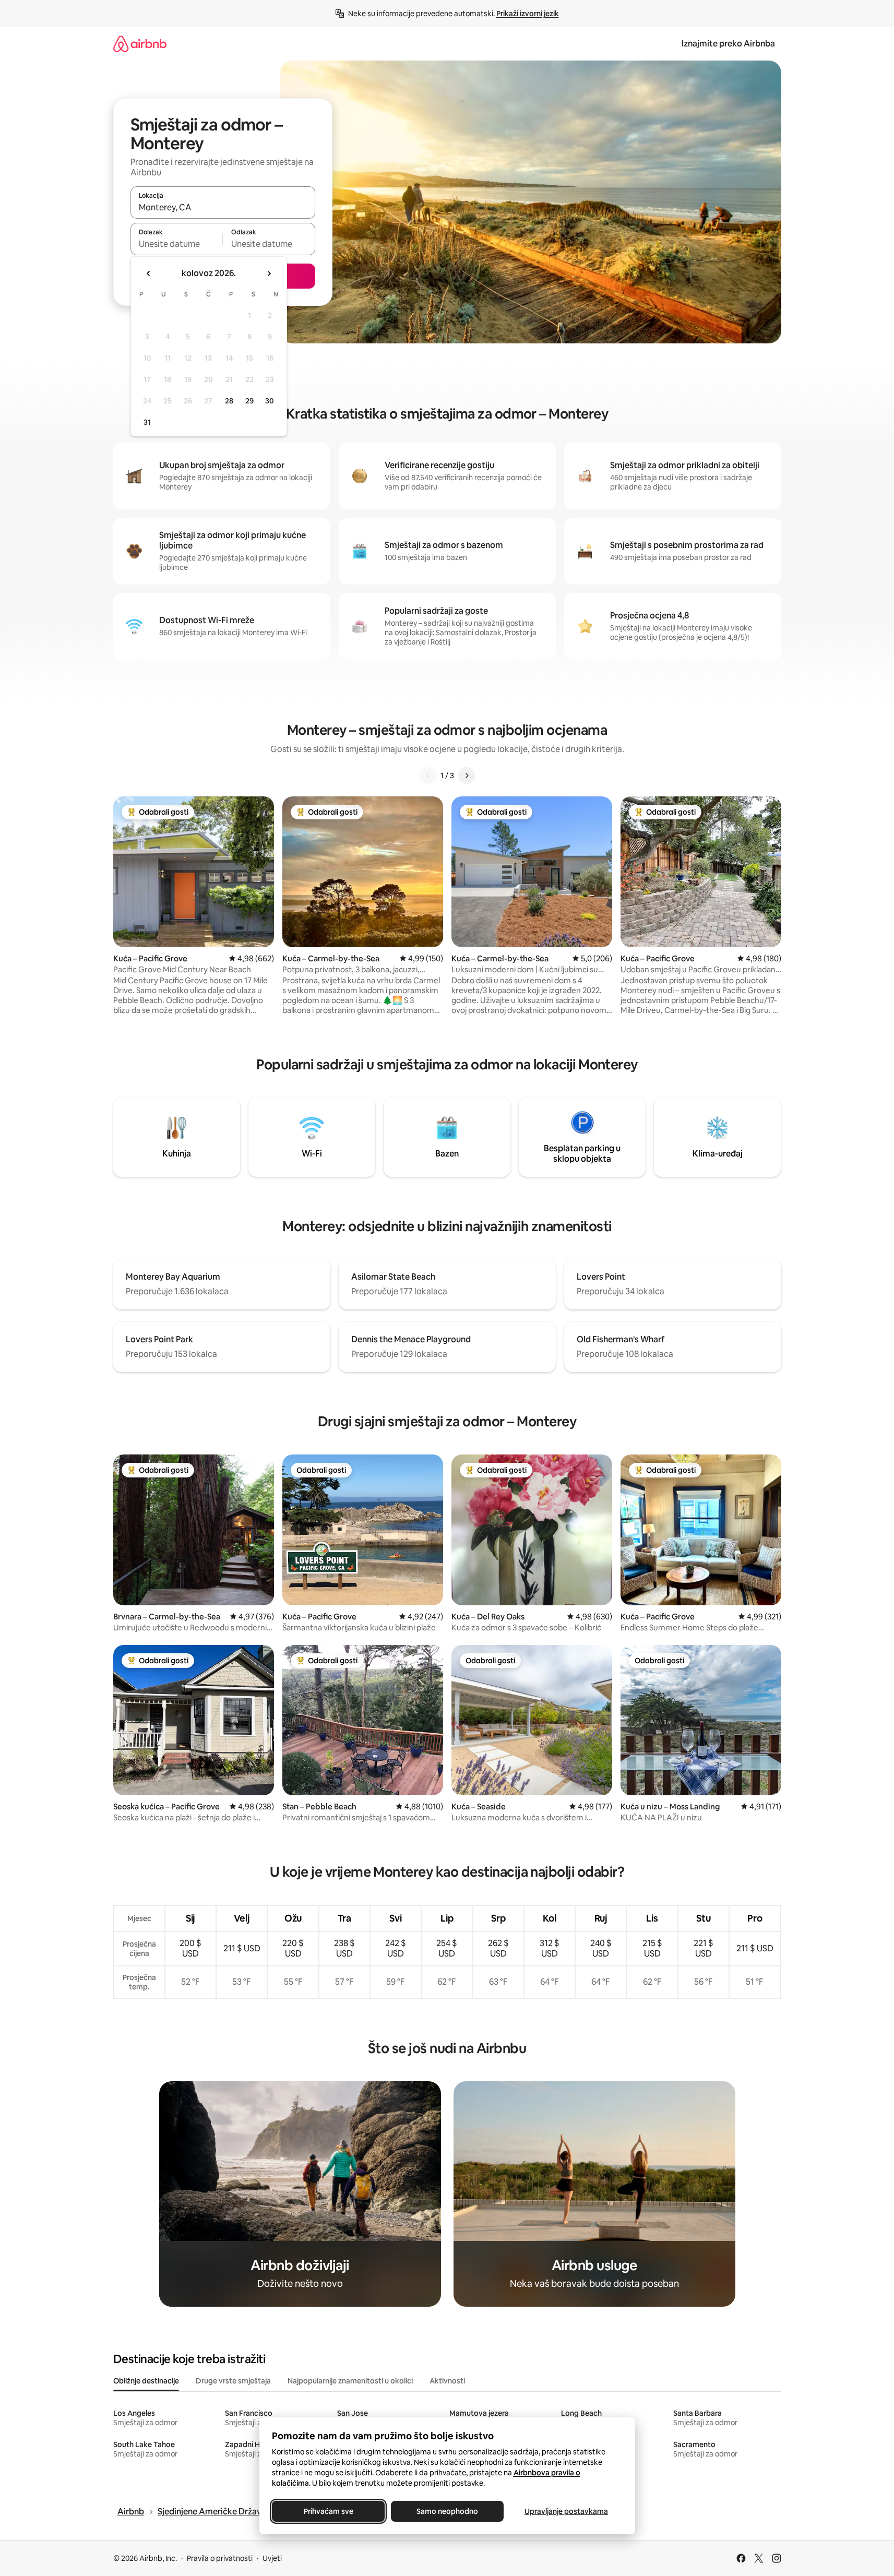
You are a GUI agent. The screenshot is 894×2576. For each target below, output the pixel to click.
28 (229, 401)
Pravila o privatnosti (220, 2558)
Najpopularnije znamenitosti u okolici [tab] (350, 2381)
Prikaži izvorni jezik (528, 14)
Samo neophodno (447, 2511)
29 (249, 401)
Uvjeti (272, 2558)
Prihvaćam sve (328, 2511)
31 (147, 422)
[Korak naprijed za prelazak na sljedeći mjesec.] (269, 273)
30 (270, 401)
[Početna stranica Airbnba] (140, 44)
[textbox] (177, 244)
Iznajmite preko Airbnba (728, 44)
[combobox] (223, 207)
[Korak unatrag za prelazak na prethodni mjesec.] (149, 273)
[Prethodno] (428, 776)
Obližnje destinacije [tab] (146, 2381)
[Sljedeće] (467, 776)
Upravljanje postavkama (566, 2511)
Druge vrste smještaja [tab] (233, 2381)
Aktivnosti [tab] (447, 2381)
